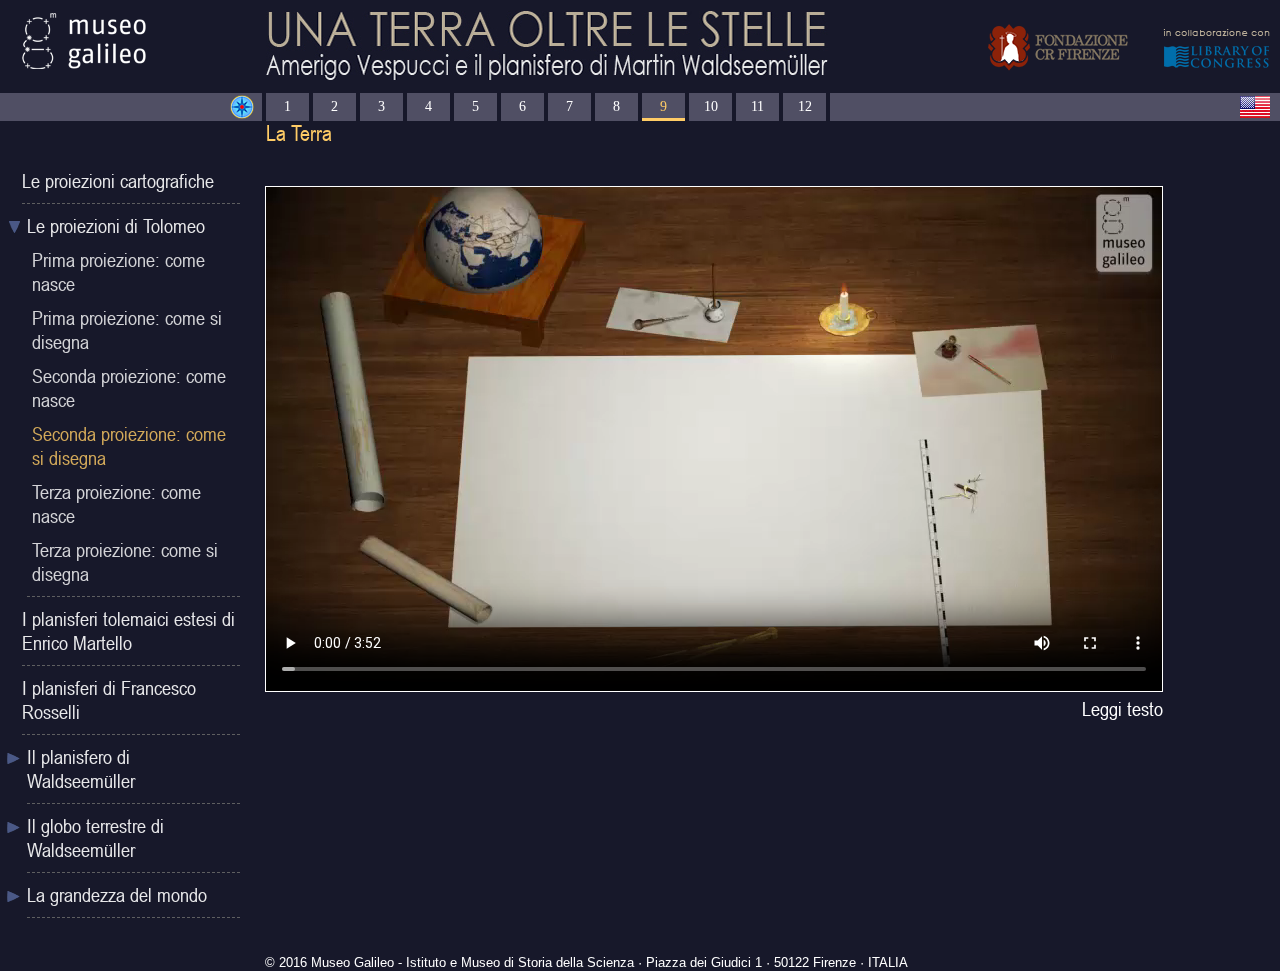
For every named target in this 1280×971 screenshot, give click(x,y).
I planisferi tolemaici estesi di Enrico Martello (128, 631)
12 (805, 106)
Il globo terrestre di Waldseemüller (95, 838)
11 (757, 106)
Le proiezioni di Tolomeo (116, 226)
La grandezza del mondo (117, 895)
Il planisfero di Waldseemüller (81, 769)
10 (711, 106)
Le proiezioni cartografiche (118, 181)
